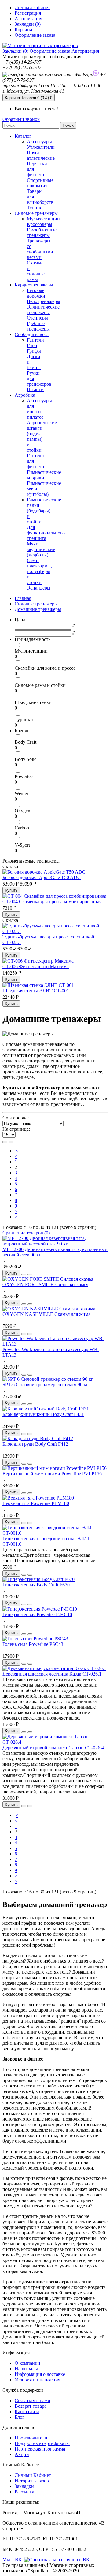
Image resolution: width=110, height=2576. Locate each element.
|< (16, 1151)
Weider (22, 794)
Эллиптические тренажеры (43, 310)
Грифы (34, 351)
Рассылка (24, 2492)
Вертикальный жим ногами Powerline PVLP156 (52, 1474)
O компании (28, 2363)
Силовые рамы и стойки (40, 685)
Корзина (29, 98)
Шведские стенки (33, 702)
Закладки (24, 2486)
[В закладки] (24, 1275)
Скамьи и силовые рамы (36, 271)
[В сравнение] (30, 1275)
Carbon (22, 828)
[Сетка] (11, 1142)
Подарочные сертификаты (42, 2443)
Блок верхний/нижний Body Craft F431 (43, 1414)
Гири (32, 345)
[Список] (5, 1142)
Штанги (35, 389)
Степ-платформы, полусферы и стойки (39, 571)
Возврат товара (31, 2406)
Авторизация (28, 19)
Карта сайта (27, 2411)
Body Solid (26, 759)
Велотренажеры (44, 301)
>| (16, 1217)
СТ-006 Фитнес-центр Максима (36, 966)
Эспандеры (39, 588)
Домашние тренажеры (38, 609)
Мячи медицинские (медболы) (41, 549)
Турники (24, 719)
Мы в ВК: (13, 2560)
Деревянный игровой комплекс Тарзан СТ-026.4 (53, 1748)
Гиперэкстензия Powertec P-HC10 (37, 1614)
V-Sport (22, 845)
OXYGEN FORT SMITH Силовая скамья (45, 1284)
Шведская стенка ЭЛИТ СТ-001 (36, 991)
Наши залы (26, 2369)
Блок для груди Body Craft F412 (35, 1444)
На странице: (16, 1129)
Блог (20, 2417)
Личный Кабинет (33, 2475)
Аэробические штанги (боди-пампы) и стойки (42, 436)
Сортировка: (16, 1118)
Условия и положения (37, 2380)
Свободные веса (32, 334)
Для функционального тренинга (46, 533)
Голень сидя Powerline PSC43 (33, 1644)
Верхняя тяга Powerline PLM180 (36, 1503)
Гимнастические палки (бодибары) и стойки (44, 511)
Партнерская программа (40, 2449)
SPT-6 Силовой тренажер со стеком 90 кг (45, 1385)
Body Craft (26, 742)
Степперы (37, 318)
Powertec (24, 776)
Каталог (23, 136)
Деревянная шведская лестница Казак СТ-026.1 (52, 1674)
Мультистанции (43, 219)
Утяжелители (41, 147)
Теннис (35, 208)
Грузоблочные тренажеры (42, 232)
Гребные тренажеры (38, 326)
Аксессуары (39, 142)
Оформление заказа (51, 51)
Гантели (35, 340)
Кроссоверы (40, 224)
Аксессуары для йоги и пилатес (39, 409)
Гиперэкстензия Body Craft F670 (36, 1585)
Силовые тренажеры (36, 213)
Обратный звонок (21, 119)
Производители (31, 2438)
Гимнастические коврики (44, 475)
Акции (22, 2454)
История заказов (32, 2481)
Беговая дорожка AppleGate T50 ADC (42, 877)
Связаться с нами (33, 2400)
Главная (23, 598)
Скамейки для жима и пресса (45, 668)
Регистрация (28, 13)
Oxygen (22, 811)
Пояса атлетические (41, 155)
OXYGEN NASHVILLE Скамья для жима (46, 1314)
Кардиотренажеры (34, 285)
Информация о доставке (40, 2374)
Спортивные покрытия (40, 183)
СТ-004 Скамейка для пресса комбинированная (52, 902)
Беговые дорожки (36, 293)
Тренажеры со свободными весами (40, 249)
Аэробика (25, 395)
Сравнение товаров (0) (26, 1233)
